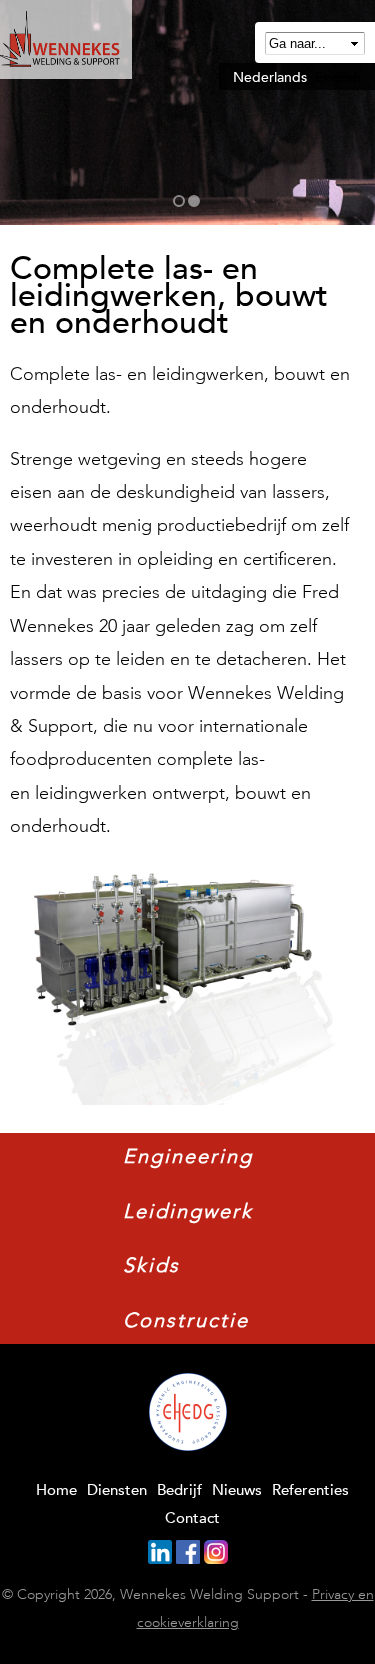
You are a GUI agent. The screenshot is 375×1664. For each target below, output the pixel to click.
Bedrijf (179, 1489)
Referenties (310, 1489)
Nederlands (270, 77)
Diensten (117, 1489)
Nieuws (237, 1489)
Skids (151, 1265)
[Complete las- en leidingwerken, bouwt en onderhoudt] (175, 1087)
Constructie (186, 1320)
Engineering (188, 1156)
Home (56, 1489)
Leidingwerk (188, 1211)
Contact (192, 1517)
